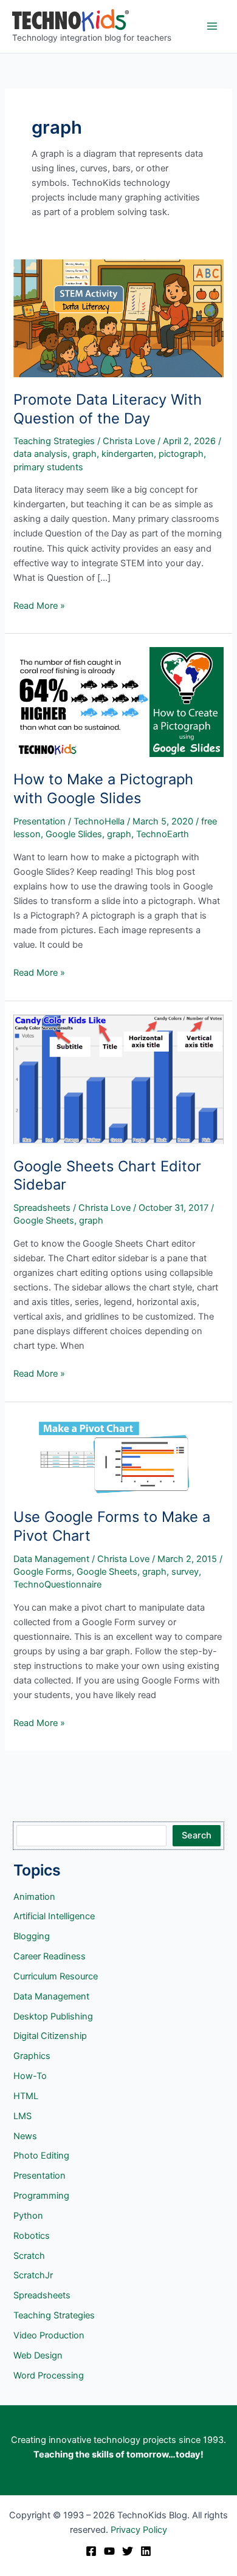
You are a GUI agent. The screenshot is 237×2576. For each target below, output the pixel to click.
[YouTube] (109, 2551)
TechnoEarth (163, 834)
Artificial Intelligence (54, 1916)
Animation (34, 1897)
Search (197, 1835)
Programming (41, 2196)
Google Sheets (44, 1221)
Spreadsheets (42, 1208)
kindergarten (128, 454)
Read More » (39, 606)
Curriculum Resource (56, 1976)
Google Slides (74, 834)
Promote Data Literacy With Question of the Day (108, 409)
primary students (48, 467)
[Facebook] (91, 2551)
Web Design (38, 2355)
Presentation (39, 821)
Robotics (32, 2236)
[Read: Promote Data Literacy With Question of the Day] (118, 318)
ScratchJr (33, 2275)
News (25, 2136)
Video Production (49, 2335)
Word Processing (49, 2376)
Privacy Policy (139, 2530)
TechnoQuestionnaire (57, 1584)
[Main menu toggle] (212, 26)
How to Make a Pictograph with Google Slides (103, 789)
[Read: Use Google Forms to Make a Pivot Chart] (118, 1454)
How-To (30, 2076)
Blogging (32, 1936)
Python (28, 2216)
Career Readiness (50, 1956)
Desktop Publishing (53, 2016)
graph (84, 454)
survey (185, 1572)
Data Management (51, 1559)
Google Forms (43, 1572)
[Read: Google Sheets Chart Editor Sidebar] (118, 1078)
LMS (22, 2116)
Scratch (29, 2256)
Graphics (32, 2056)
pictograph (181, 454)
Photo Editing (41, 2156)
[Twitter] (128, 2551)
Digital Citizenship (50, 2036)
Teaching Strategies (54, 441)
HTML (26, 2096)
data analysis (40, 454)
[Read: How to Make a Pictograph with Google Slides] (118, 702)
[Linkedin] (146, 2551)
